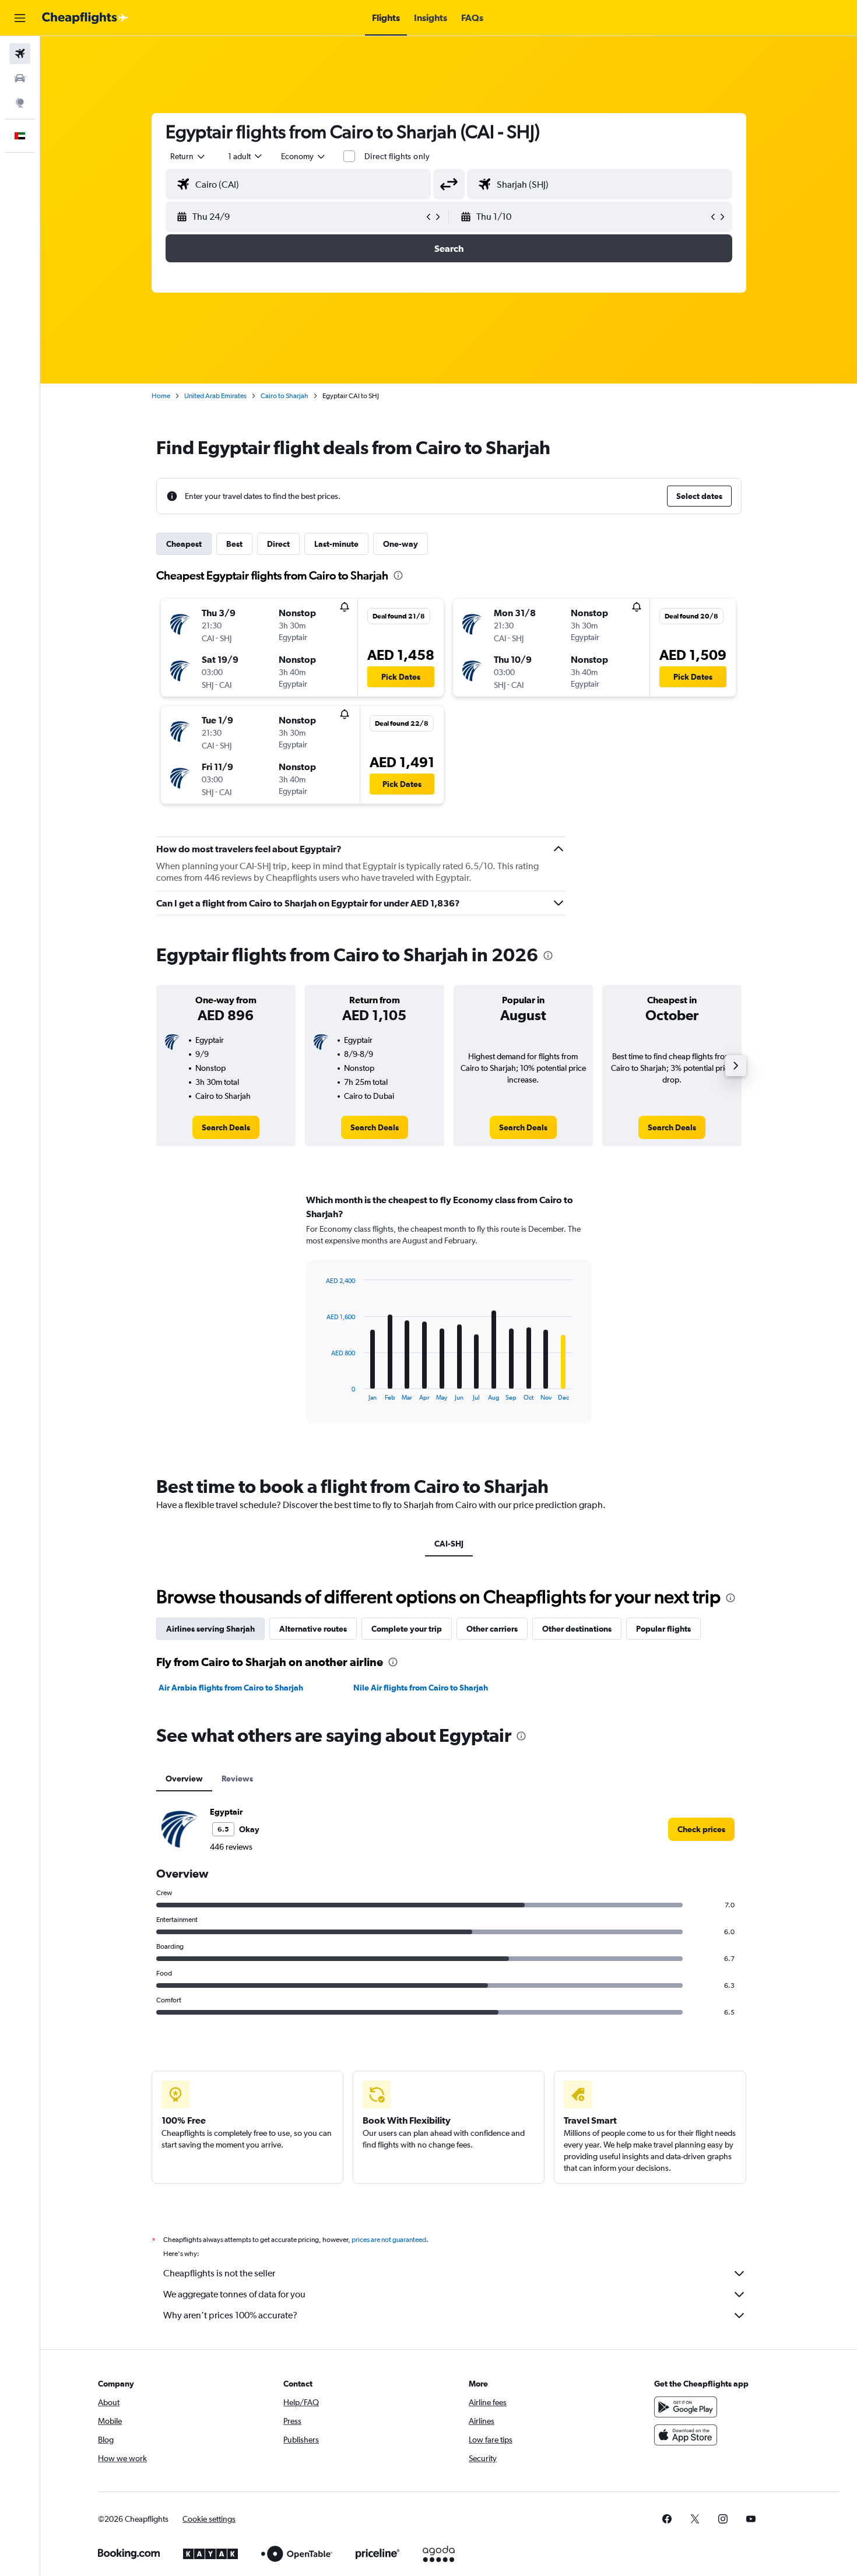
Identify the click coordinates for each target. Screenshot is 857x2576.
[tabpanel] (449, 1320)
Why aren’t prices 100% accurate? (230, 2315)
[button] (20, 18)
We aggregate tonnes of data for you (234, 2294)
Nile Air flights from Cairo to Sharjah (421, 1688)
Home (161, 396)
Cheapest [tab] (184, 544)
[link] (226, 1127)
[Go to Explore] (20, 103)
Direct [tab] (278, 544)
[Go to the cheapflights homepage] (85, 18)
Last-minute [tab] (336, 544)
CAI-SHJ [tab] (449, 1544)
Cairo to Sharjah (285, 396)
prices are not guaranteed (389, 2240)
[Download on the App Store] (686, 2435)
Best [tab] (234, 544)
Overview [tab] (184, 1779)
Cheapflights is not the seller (219, 2273)
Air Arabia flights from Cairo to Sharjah (231, 1688)
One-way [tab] (401, 544)
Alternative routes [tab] (313, 1629)
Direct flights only (397, 156)
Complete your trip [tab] (407, 1629)
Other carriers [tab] (492, 1629)
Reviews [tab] (237, 1779)
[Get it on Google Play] (686, 2407)
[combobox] (188, 156)
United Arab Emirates (215, 396)
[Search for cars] (20, 78)
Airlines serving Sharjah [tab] (210, 1629)
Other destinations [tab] (577, 1629)
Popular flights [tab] (663, 1629)
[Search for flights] (20, 54)
